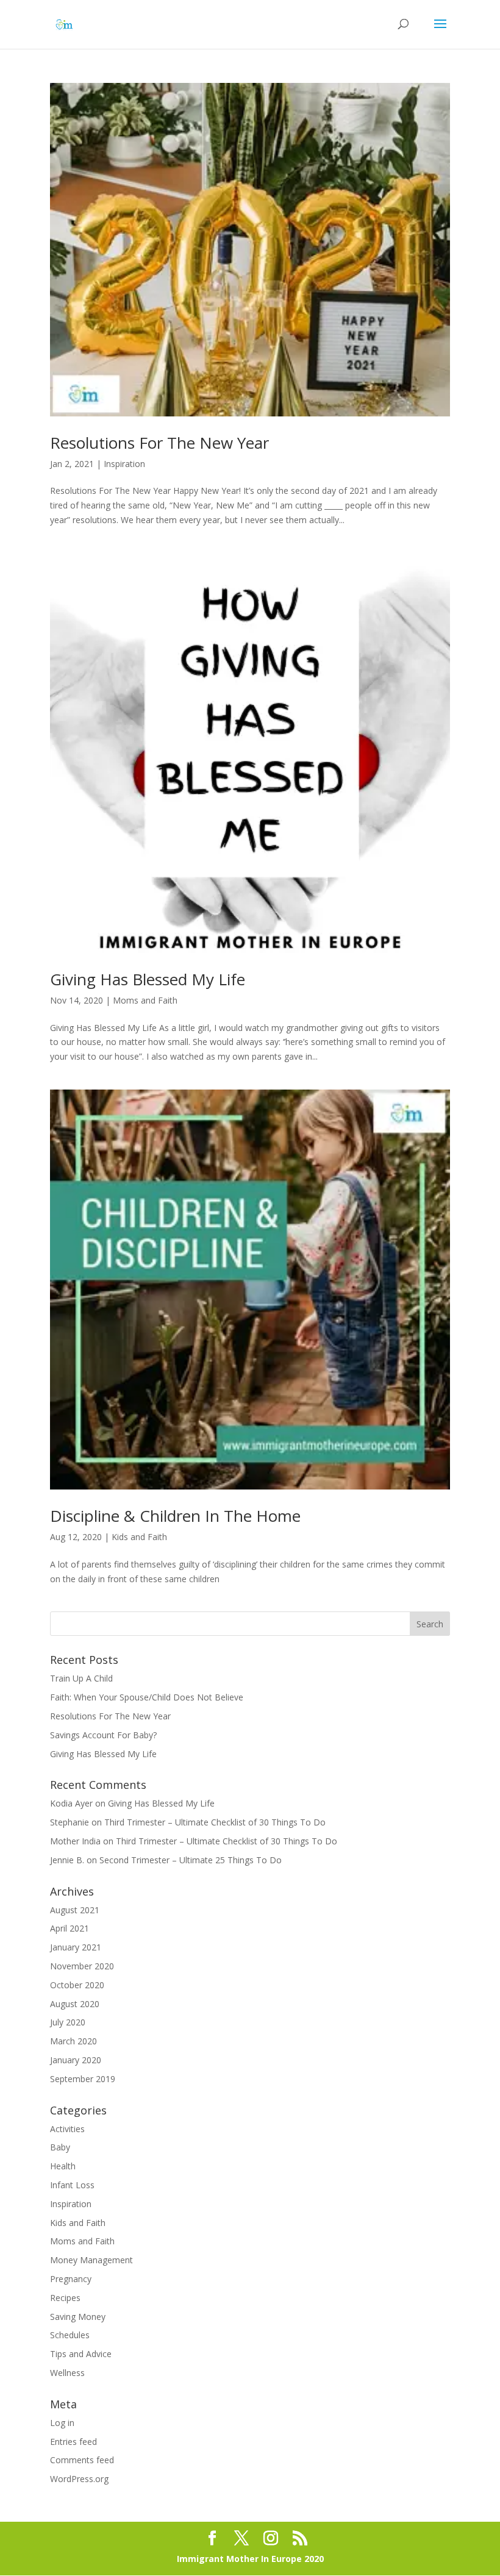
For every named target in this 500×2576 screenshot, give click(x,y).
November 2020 (82, 1966)
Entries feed (73, 2442)
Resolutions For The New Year (159, 443)
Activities (67, 2129)
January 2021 (76, 1947)
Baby (60, 2147)
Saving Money (78, 2317)
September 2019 (83, 2079)
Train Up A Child (81, 1678)
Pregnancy (71, 2279)
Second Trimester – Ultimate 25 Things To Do (191, 1860)
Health (63, 2166)
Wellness (67, 2373)
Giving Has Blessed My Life (148, 979)
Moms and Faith (145, 1000)
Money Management (91, 2260)
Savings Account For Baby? (103, 1735)
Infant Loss (72, 2185)
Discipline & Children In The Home (175, 1516)
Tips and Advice (81, 2354)
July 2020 (68, 2022)
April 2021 (70, 1928)
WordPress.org (79, 2479)
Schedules (70, 2335)
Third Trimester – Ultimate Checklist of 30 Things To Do (215, 1822)
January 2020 (76, 2060)
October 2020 (77, 1985)
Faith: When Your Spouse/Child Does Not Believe (147, 1697)
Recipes (65, 2298)
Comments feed (82, 2460)
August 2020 (75, 2004)
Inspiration (124, 464)
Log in (62, 2423)
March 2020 (73, 2041)
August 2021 (75, 1910)
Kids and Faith (139, 1537)
